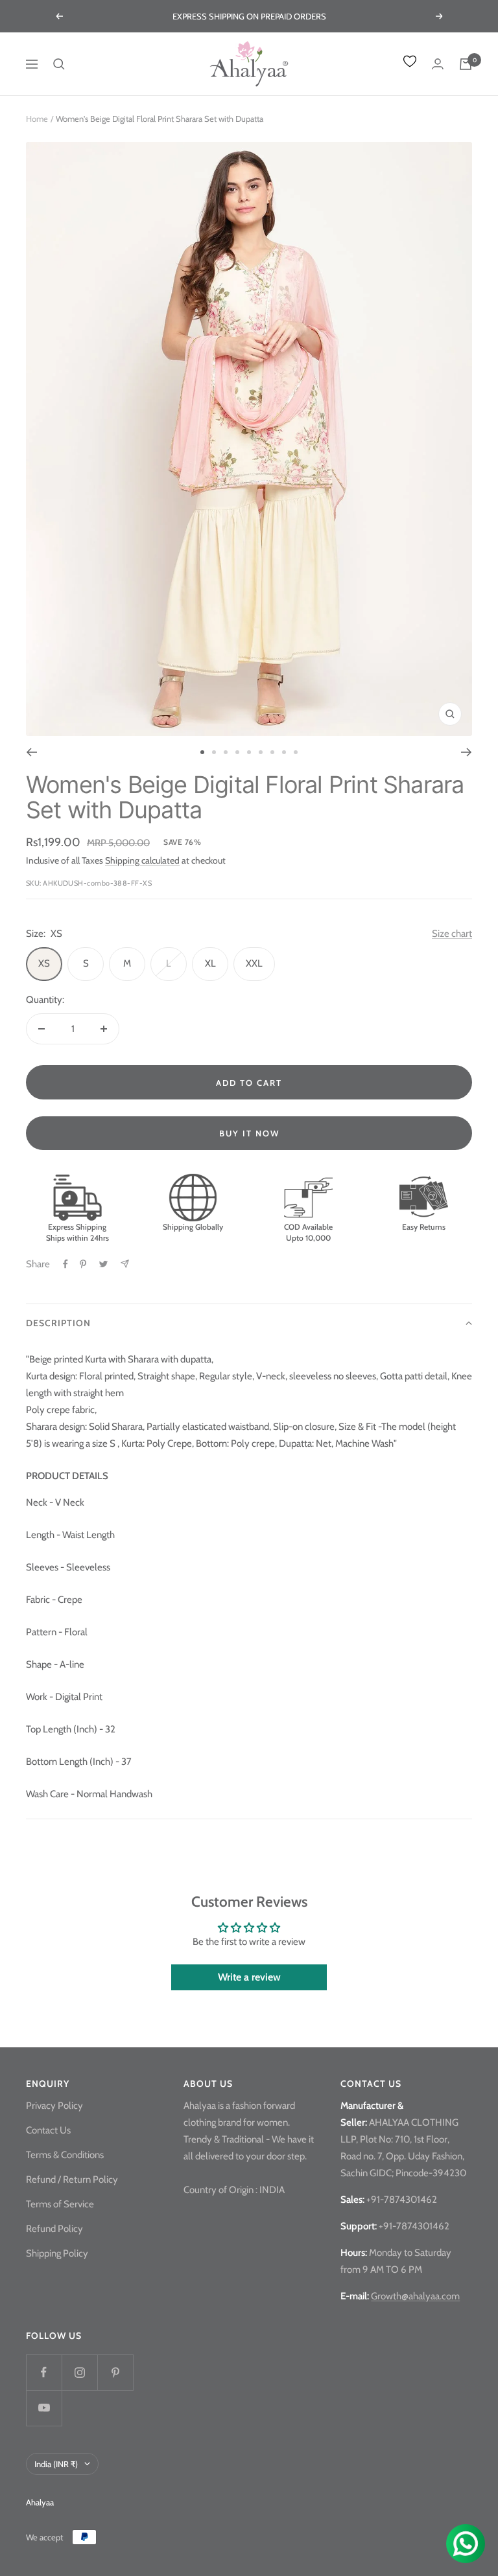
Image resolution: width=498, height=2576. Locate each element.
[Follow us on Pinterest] (115, 2372)
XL (210, 963)
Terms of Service (60, 2204)
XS (44, 963)
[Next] (467, 752)
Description (58, 1323)
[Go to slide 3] (226, 752)
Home (37, 119)
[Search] (59, 64)
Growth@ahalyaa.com (415, 2296)
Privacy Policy (54, 2106)
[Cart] (466, 64)
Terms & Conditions (65, 2155)
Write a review (249, 1977)
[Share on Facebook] (65, 1264)
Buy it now (249, 1133)
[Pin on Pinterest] (83, 1264)
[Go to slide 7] (272, 752)
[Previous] (31, 752)
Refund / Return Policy (72, 2179)
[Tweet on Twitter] (103, 1264)
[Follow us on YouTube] (44, 2408)
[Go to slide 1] (202, 752)
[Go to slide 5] (249, 752)
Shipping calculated (142, 860)
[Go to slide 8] (284, 752)
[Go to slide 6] (261, 752)
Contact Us (48, 2130)
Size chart (452, 934)
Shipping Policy (57, 2253)
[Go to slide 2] (214, 752)
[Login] (438, 64)
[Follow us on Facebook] (44, 2372)
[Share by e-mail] (125, 1264)
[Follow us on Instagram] (79, 2372)
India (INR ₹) (56, 2464)
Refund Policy (54, 2229)
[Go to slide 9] (296, 752)
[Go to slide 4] (237, 752)
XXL (254, 963)
